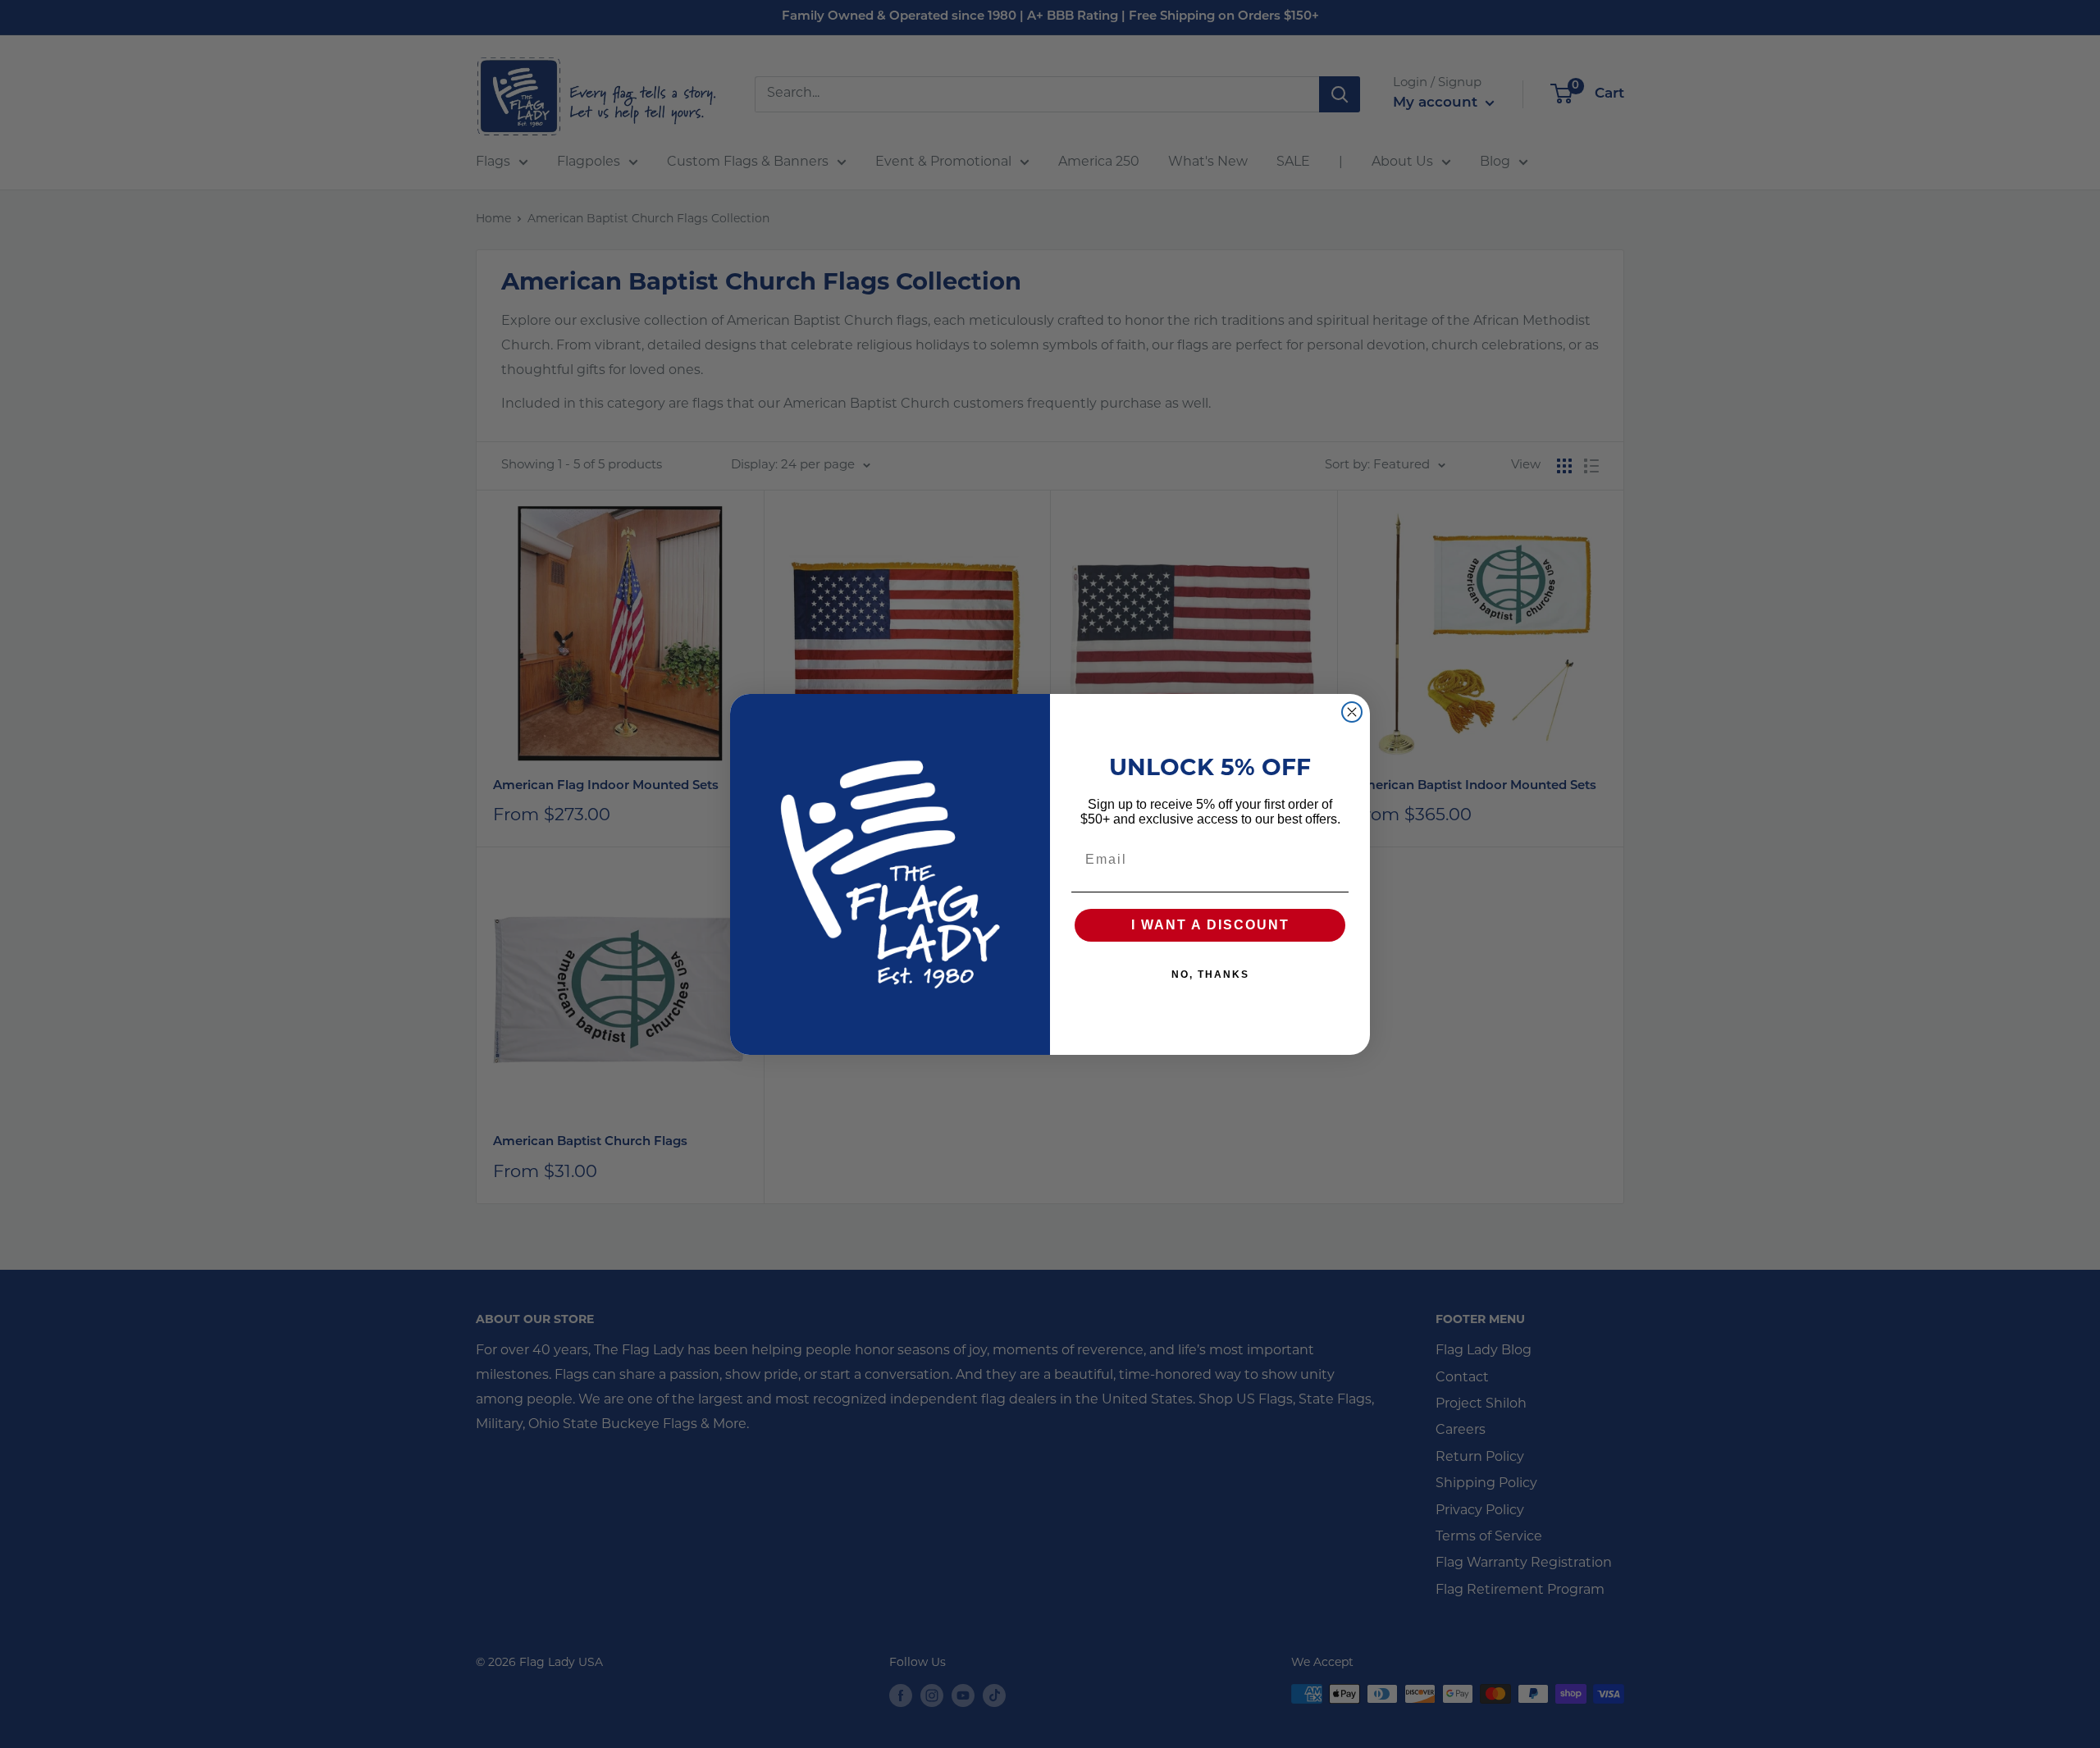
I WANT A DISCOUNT (1210, 925)
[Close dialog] (1352, 712)
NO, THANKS (1210, 974)
